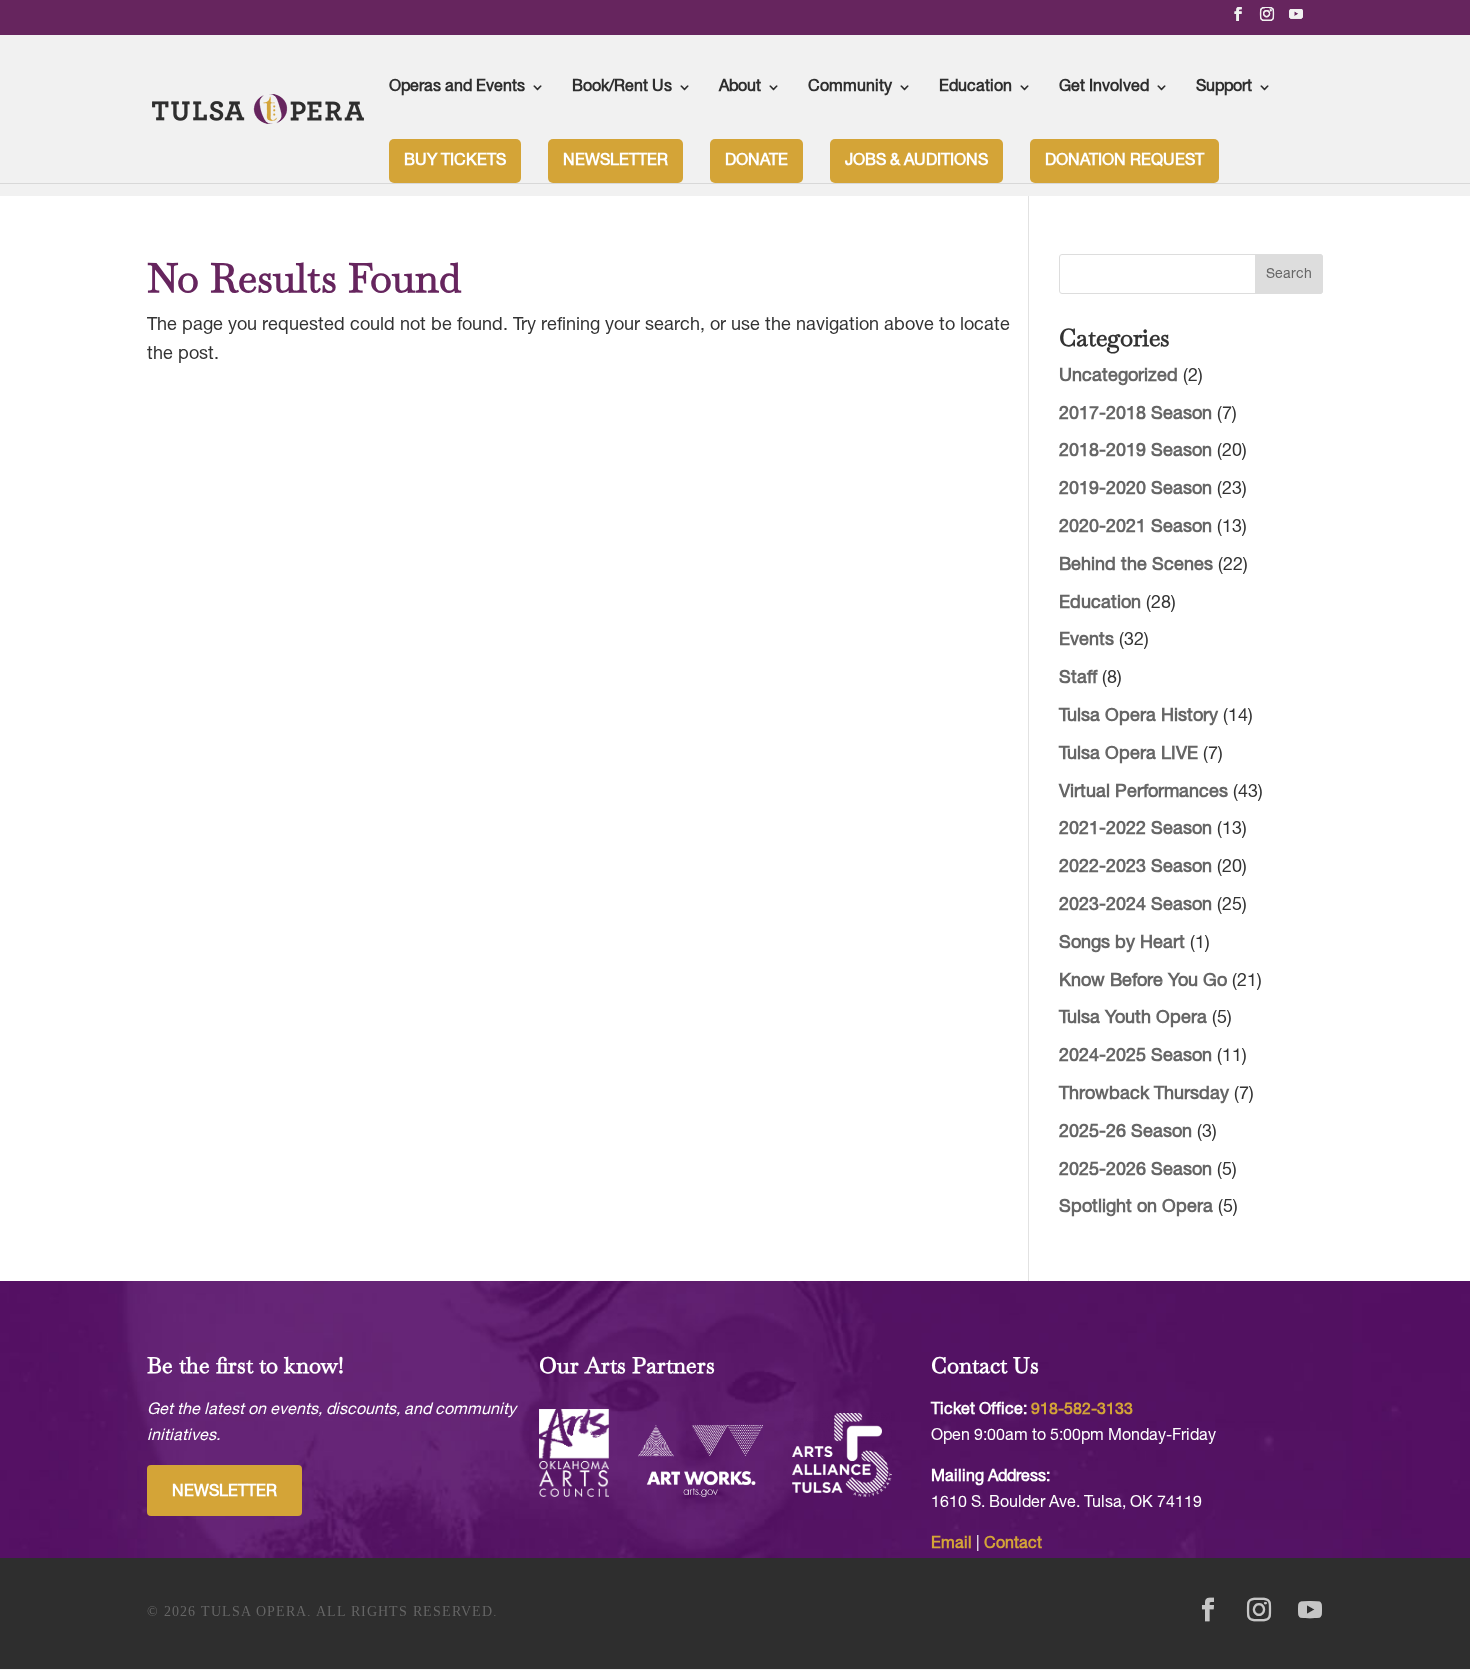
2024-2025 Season (1135, 1056)
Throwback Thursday (1144, 1094)
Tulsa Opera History (1138, 716)
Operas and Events (457, 87)
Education (975, 87)
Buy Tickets (455, 161)
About (740, 87)
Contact (1013, 1544)
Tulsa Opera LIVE (1128, 754)
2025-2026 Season (1135, 1170)
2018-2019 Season (1135, 451)
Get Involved (1104, 87)
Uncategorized (1118, 376)
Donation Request (1124, 161)
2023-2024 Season (1135, 905)
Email (951, 1544)
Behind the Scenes (1136, 565)
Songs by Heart (1122, 943)
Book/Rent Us (622, 87)
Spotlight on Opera (1136, 1207)
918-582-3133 (1082, 1410)
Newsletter (615, 161)
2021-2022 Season (1135, 829)
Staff (1078, 678)
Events (1086, 640)
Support (1224, 87)
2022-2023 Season (1135, 867)
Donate (756, 161)
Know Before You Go (1143, 981)
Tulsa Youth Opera (1133, 1018)
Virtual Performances (1143, 792)
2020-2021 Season (1135, 527)
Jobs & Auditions (916, 161)
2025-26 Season (1125, 1132)
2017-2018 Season (1135, 414)
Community (850, 87)
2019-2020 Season (1135, 489)
